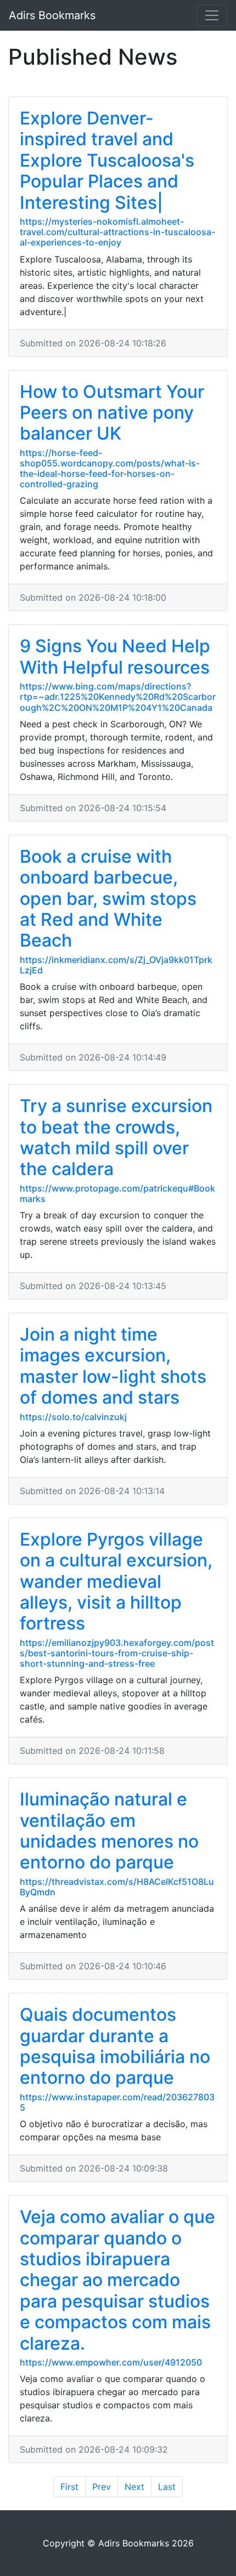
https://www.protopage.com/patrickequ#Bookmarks (117, 1193)
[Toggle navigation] (212, 15)
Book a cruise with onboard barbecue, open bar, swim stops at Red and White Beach (108, 899)
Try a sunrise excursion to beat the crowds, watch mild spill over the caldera (116, 1137)
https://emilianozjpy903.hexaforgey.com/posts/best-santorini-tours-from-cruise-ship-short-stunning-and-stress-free (117, 1653)
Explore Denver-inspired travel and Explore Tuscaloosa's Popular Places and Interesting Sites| (107, 160)
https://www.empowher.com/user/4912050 (111, 2362)
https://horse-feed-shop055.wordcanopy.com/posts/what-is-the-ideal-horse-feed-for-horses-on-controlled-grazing (110, 469)
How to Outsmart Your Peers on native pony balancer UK (112, 413)
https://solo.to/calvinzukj (73, 1417)
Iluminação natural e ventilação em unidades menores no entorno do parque (109, 1831)
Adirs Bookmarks (52, 15)
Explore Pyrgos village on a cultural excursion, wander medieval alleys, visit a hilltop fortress (116, 1581)
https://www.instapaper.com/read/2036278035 (117, 2102)
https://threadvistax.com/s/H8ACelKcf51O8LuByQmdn (117, 1887)
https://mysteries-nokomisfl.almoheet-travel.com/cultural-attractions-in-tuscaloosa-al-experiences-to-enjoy (117, 232)
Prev (102, 2487)
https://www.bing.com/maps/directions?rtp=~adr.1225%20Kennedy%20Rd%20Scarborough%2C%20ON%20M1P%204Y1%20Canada (118, 697)
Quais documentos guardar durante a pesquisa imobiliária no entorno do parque (115, 2046)
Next (134, 2487)
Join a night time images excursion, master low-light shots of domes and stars (113, 1366)
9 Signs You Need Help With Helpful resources (115, 656)
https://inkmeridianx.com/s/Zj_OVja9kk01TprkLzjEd (116, 965)
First (69, 2487)
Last (167, 2487)
